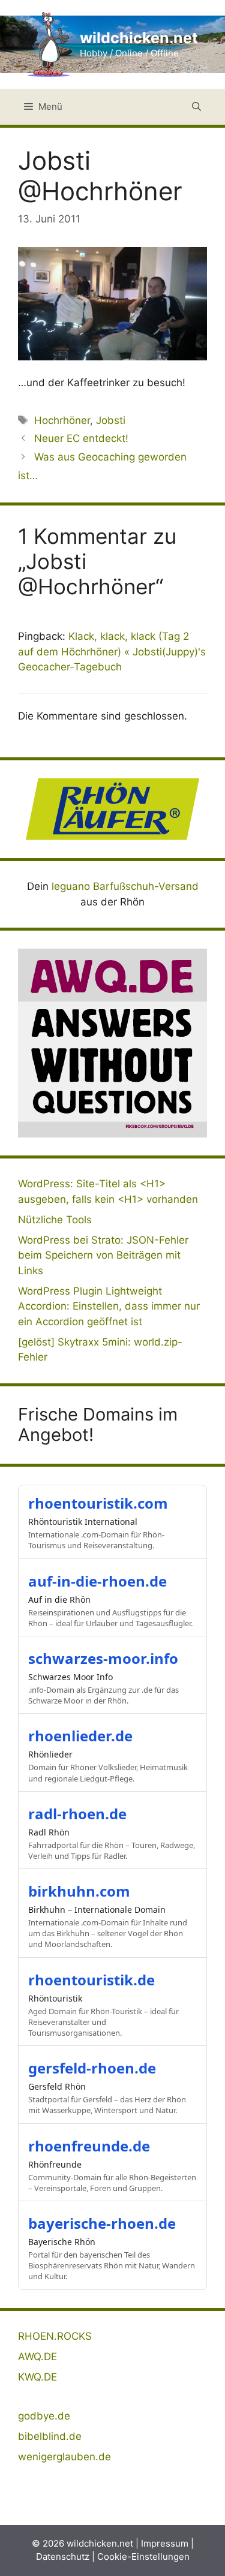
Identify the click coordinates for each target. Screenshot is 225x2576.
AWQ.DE (37, 2357)
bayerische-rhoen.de (102, 2223)
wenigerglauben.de (64, 2457)
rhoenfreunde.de (89, 2146)
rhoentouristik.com (98, 1503)
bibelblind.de (50, 2436)
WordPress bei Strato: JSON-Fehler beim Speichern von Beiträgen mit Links (103, 1255)
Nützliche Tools (55, 1220)
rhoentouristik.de (91, 1980)
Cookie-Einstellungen (143, 2557)
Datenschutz (63, 2557)
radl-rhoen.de (77, 1814)
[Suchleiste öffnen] (196, 107)
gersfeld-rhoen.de (92, 2068)
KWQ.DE (37, 2377)
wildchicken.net (139, 38)
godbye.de (44, 2416)
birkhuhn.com (79, 1891)
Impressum (165, 2543)
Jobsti (111, 420)
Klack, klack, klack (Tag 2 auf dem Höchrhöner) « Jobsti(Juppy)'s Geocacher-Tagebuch (112, 651)
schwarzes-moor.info (103, 1658)
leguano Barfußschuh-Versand (125, 886)
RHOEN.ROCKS (55, 2336)
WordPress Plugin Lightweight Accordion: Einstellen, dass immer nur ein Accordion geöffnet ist (109, 1306)
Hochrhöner (62, 420)
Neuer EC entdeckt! (81, 438)
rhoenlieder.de (80, 1736)
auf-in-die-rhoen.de (97, 1581)
